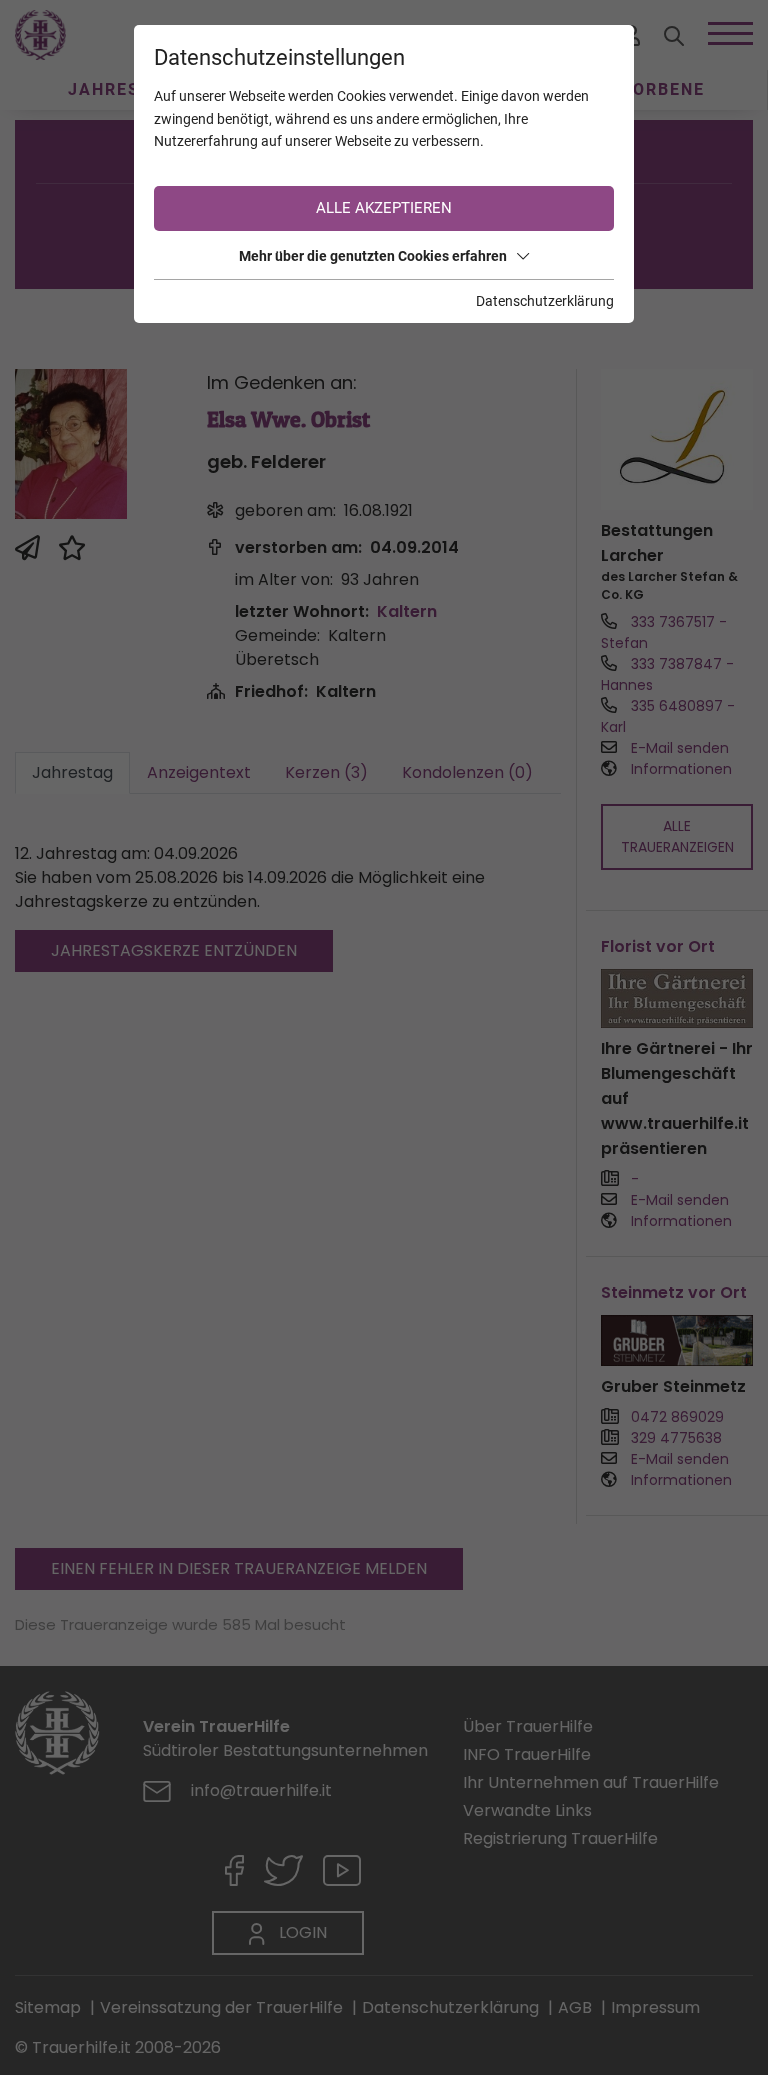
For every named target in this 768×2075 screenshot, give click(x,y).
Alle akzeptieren (384, 208)
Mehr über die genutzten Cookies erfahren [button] (373, 256)
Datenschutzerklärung (545, 301)
